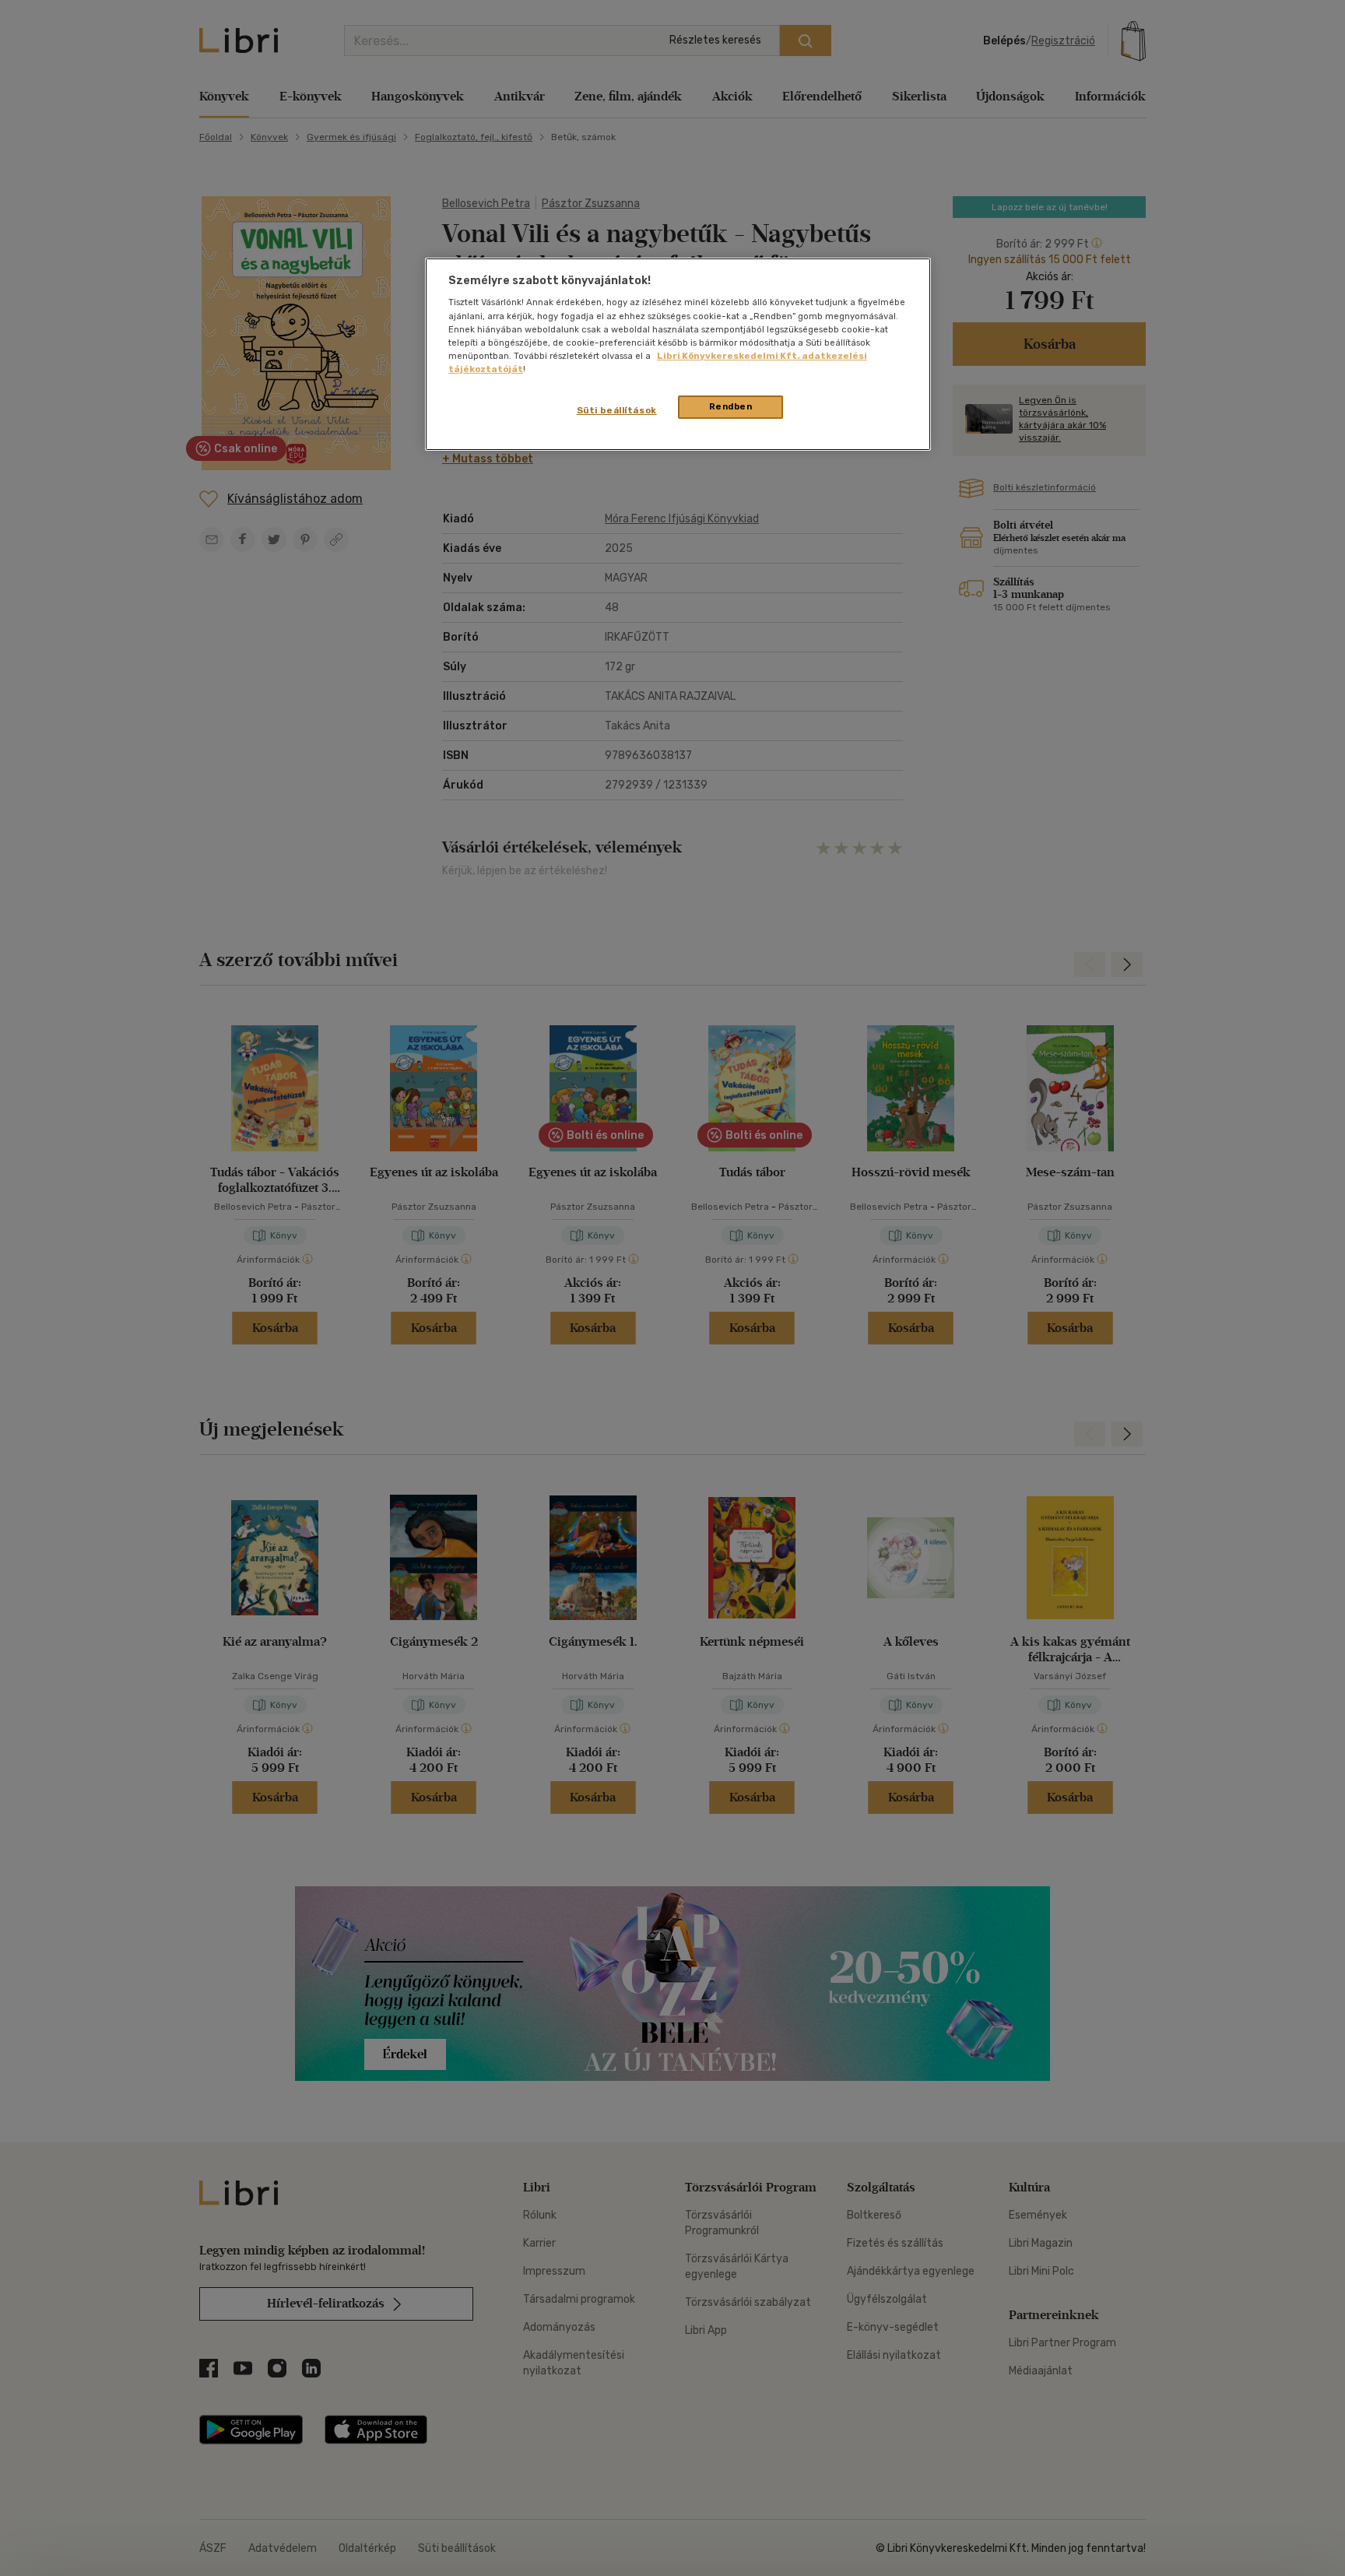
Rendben (731, 406)
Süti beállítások (617, 410)
